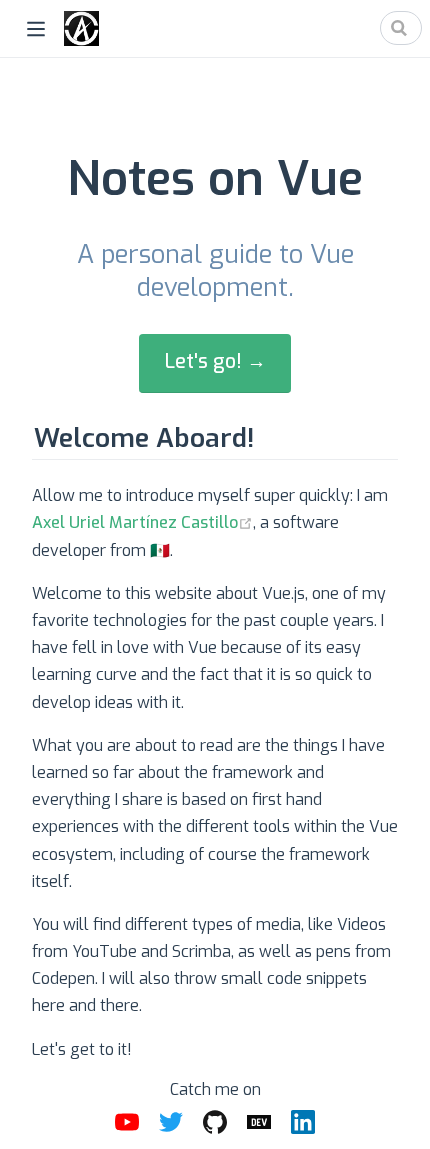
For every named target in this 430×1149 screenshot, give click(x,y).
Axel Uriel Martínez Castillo (135, 522)
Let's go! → (215, 361)
